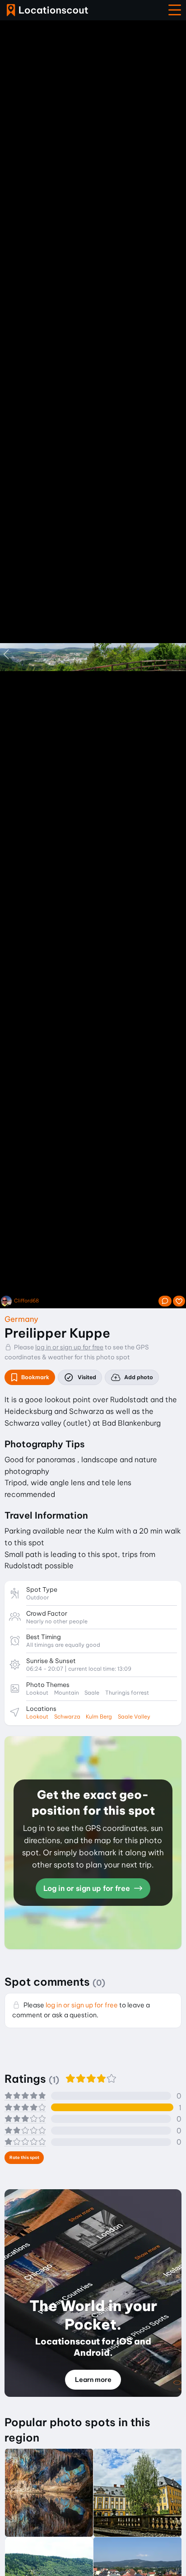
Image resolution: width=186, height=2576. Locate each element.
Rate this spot (24, 2157)
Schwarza (67, 1717)
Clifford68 (26, 1301)
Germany (21, 1319)
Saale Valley (134, 1717)
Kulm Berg (99, 1717)
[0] (179, 1301)
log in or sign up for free (69, 1347)
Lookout (37, 1717)
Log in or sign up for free (88, 1888)
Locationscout (47, 10)
